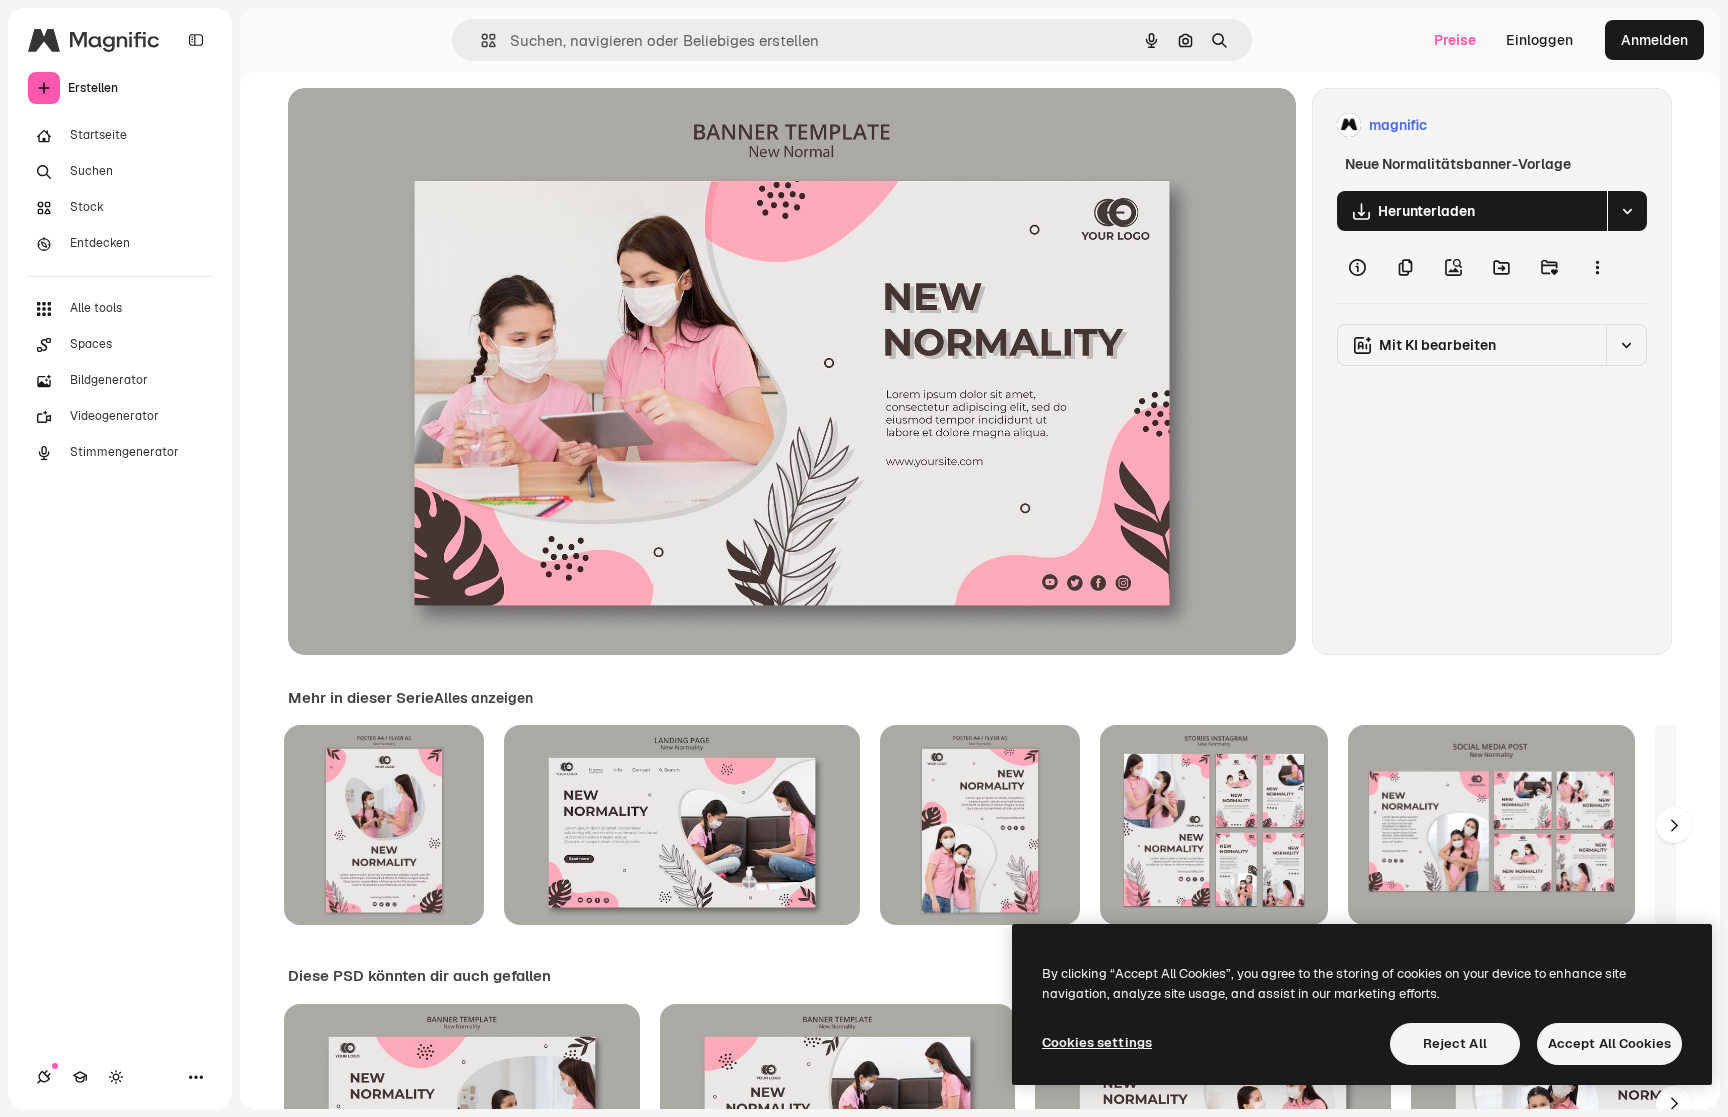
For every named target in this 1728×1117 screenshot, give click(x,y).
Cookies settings (1097, 1042)
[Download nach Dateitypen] (1627, 211)
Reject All (1455, 1043)
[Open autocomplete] (480, 40)
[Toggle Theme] (116, 1077)
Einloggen (1539, 40)
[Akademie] (80, 1077)
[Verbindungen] (44, 1077)
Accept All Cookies (1609, 1043)
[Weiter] (1674, 825)
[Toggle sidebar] (196, 40)
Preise (1455, 40)
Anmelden (1654, 40)
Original (416, 125)
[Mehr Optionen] (1597, 267)
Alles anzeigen (483, 698)
